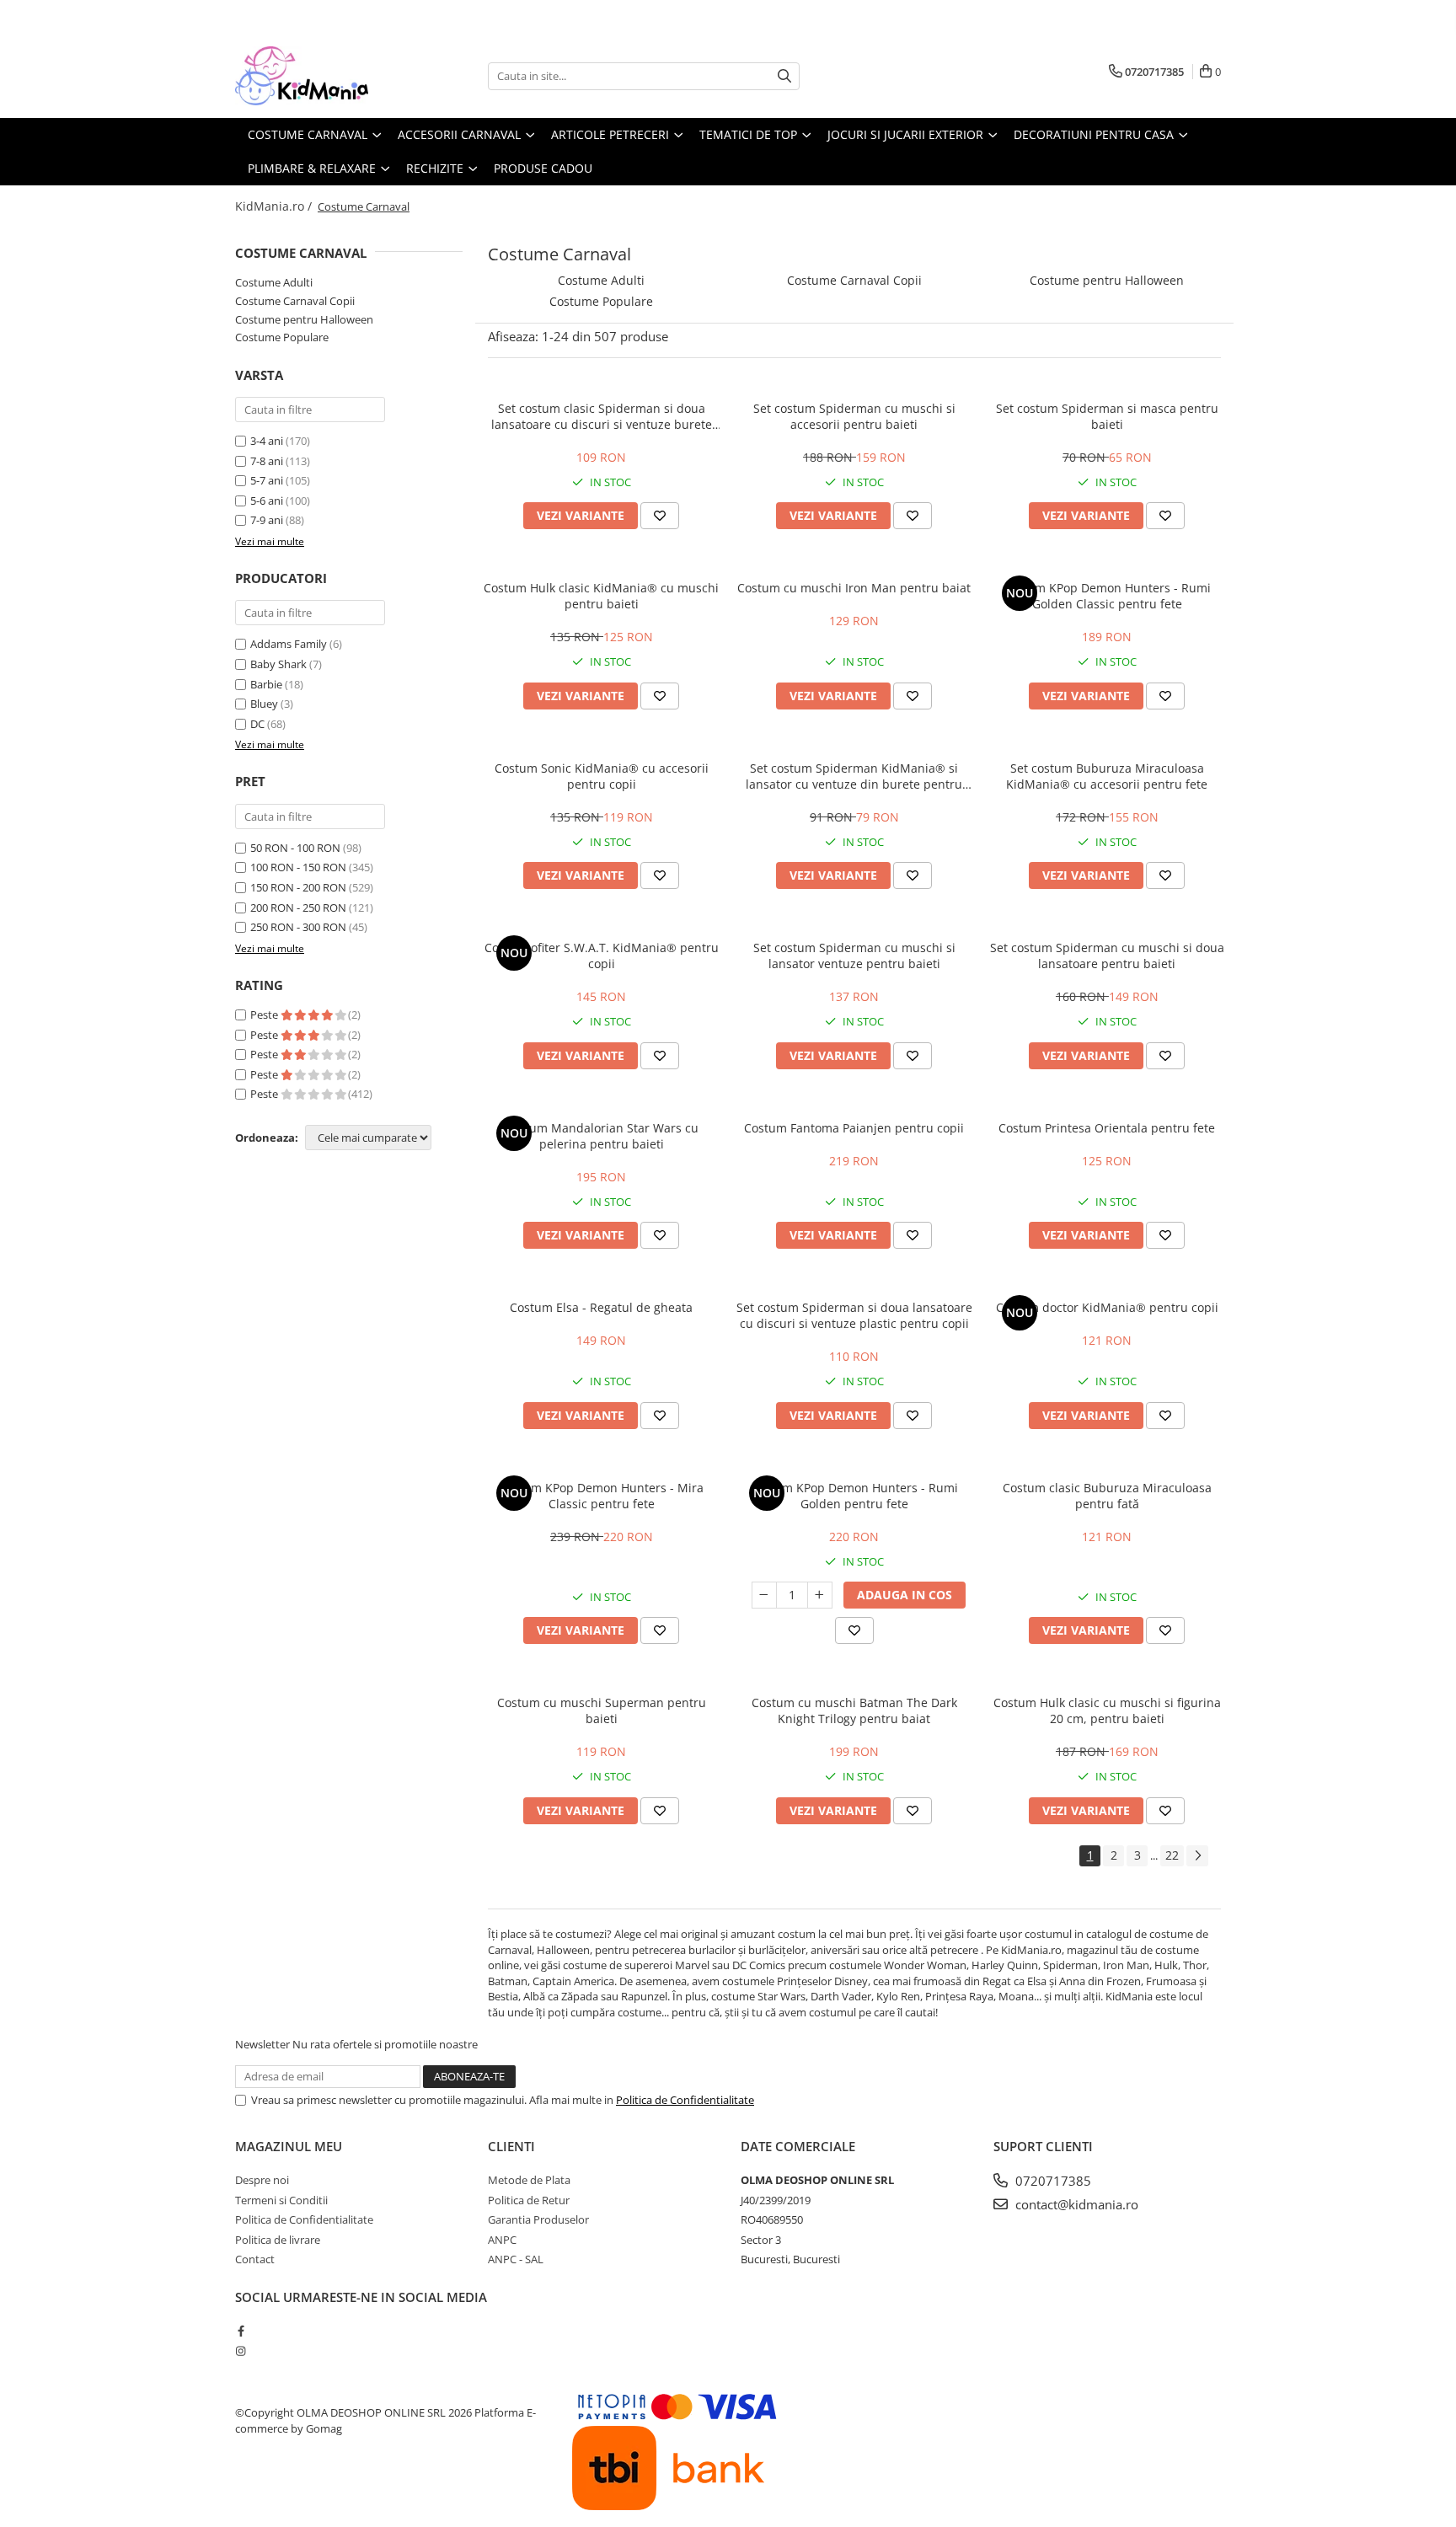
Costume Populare (282, 337)
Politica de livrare (278, 2240)
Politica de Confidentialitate (685, 2100)
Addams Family (289, 644)
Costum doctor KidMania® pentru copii (1107, 1307)
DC (257, 724)
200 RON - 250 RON (298, 907)
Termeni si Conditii (281, 2200)
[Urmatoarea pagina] (1197, 1856)
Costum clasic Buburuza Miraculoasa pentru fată (1107, 1496)
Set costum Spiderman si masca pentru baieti (1107, 416)
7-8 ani (267, 461)
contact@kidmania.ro (1075, 2204)
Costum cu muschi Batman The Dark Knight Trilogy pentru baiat (854, 1711)
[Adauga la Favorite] (660, 516)
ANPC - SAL (516, 2259)
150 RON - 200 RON (298, 887)
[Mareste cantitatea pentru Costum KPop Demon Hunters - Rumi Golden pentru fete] (820, 1595)
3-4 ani (267, 441)
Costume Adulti (274, 282)
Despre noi (262, 2180)
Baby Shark (278, 664)
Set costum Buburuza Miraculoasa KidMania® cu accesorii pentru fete (1107, 776)
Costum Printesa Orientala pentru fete (1107, 1128)
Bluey (264, 704)
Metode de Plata (529, 2180)
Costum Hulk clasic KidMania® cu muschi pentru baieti (601, 596)
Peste (265, 1015)
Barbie (266, 684)
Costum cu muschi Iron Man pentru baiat (854, 588)
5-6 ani (267, 501)
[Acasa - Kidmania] (319, 76)
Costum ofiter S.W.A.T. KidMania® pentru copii (602, 956)
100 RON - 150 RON (298, 867)
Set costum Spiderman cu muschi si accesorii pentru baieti (854, 416)
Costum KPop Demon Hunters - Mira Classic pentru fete (601, 1496)
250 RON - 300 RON (298, 927)
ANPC (502, 2240)
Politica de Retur (529, 2200)
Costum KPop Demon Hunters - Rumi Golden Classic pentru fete (1107, 596)
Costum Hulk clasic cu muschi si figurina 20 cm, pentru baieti (1107, 1711)
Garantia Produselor (538, 2219)
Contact (255, 2259)
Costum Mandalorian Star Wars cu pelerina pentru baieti (602, 1136)
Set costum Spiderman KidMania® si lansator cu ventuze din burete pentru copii (854, 776)
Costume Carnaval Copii (295, 301)
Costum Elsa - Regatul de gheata (601, 1307)
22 (1172, 1855)
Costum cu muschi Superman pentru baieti (602, 1711)
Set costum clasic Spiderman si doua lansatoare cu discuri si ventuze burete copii (602, 416)
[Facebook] (241, 2331)
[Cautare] (784, 76)
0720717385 (1052, 2181)
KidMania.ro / (275, 206)
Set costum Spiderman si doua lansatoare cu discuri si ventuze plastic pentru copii (854, 1315)
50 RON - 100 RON (295, 848)
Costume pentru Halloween (304, 319)
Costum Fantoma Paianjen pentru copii (854, 1128)
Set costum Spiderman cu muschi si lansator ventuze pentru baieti (854, 956)
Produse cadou (543, 168)
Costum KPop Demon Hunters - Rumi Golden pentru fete (854, 1496)
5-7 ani (267, 480)
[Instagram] (241, 2351)
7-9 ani (267, 520)
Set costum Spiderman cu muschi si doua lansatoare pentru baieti (1107, 956)
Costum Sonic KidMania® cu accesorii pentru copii (602, 776)
